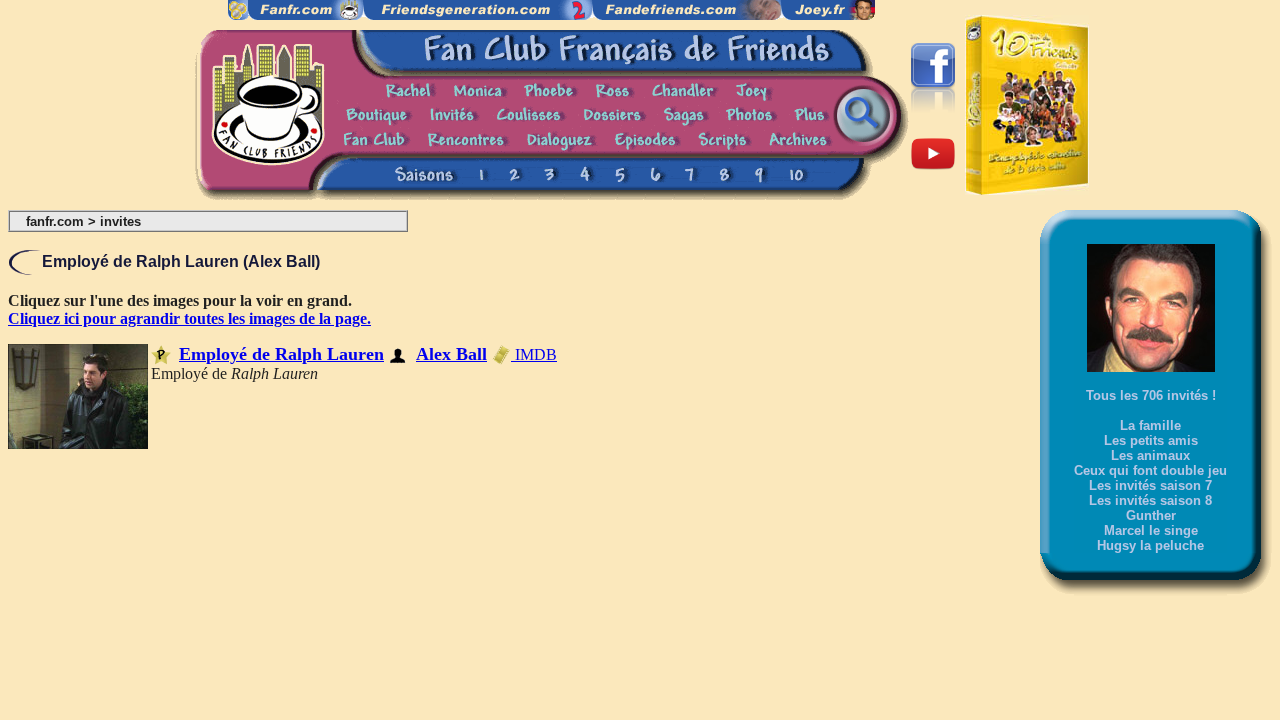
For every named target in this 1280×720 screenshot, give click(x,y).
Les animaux (1150, 455)
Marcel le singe (1151, 530)
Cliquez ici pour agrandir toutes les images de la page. (189, 318)
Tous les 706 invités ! (1151, 395)
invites (120, 221)
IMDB (534, 354)
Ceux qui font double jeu (1150, 470)
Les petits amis (1151, 440)
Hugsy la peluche (1150, 545)
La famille (1150, 425)
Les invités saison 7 (1150, 485)
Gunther (1151, 515)
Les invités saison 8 (1150, 500)
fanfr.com (55, 221)
